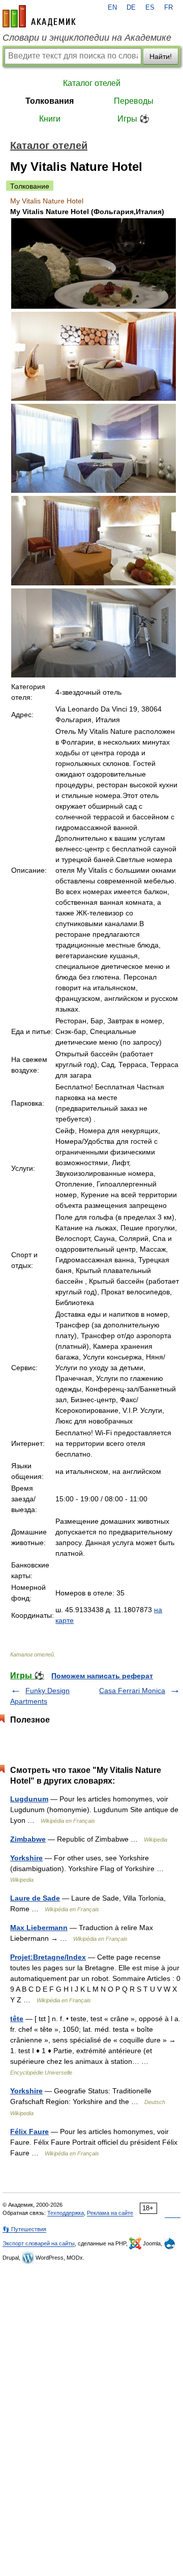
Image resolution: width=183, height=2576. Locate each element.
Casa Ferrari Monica (132, 1691)
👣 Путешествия (24, 2229)
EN (112, 8)
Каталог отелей (92, 83)
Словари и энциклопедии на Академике (87, 38)
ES (150, 8)
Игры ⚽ (133, 119)
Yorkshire (26, 1858)
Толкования (50, 101)
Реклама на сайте (110, 2213)
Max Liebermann (39, 1928)
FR (169, 8)
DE (131, 8)
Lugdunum (29, 1799)
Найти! (161, 56)
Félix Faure (29, 2131)
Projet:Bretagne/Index (48, 1957)
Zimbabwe (28, 1839)
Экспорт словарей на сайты (39, 2243)
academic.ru (39, 16)
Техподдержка (66, 2213)
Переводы (134, 101)
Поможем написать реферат (102, 1676)
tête (17, 2019)
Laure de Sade (35, 1898)
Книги (50, 119)
